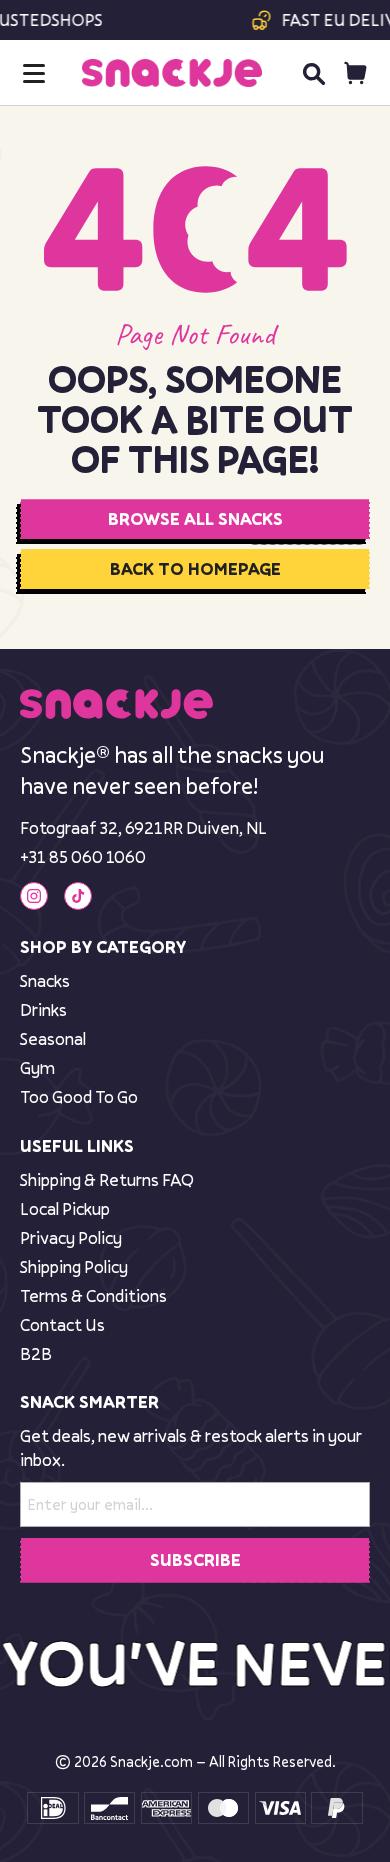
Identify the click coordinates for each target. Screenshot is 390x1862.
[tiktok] (78, 896)
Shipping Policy (74, 1266)
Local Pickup (65, 1208)
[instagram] (34, 896)
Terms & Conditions (93, 1295)
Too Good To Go (79, 1096)
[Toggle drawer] (34, 73)
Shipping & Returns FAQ (107, 1179)
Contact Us (62, 1324)
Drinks (43, 1009)
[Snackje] (172, 73)
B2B (36, 1353)
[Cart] (355, 73)
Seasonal (53, 1038)
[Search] (313, 73)
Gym (37, 1067)
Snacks (45, 980)
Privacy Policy (71, 1237)
